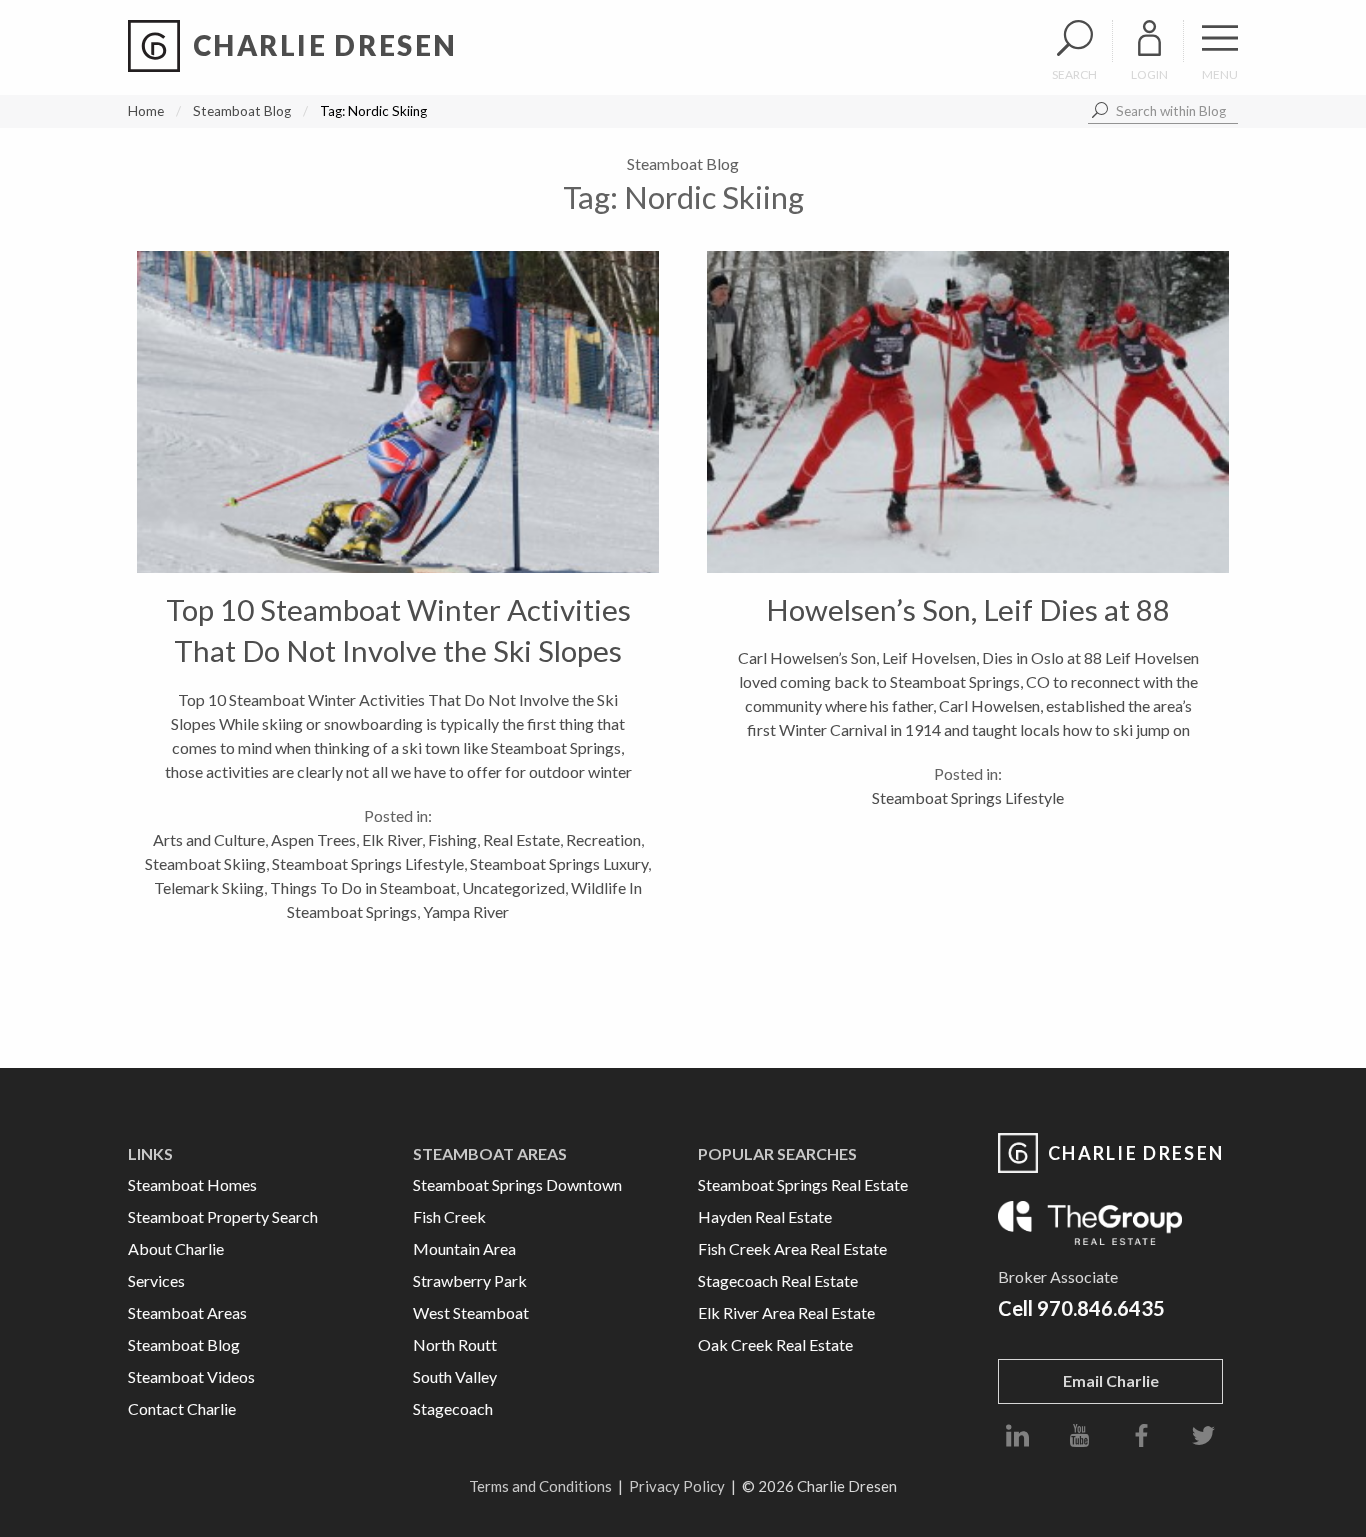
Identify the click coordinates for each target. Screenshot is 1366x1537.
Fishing (452, 839)
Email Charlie (1111, 1380)
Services (156, 1280)
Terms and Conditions (540, 1486)
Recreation (603, 839)
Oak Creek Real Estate (775, 1344)
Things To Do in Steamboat (363, 887)
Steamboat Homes (192, 1184)
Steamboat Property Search (223, 1216)
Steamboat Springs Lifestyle (368, 863)
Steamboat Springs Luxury (559, 863)
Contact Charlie (182, 1408)
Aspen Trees (313, 839)
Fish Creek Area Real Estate (792, 1248)
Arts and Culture (209, 839)
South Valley (455, 1376)
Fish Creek (449, 1216)
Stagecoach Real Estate (778, 1280)
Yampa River (466, 911)
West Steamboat (471, 1312)
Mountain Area (464, 1248)
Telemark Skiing (209, 887)
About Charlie (176, 1248)
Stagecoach (453, 1408)
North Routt (455, 1344)
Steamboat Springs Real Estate (803, 1184)
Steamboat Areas (187, 1312)
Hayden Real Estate (765, 1216)
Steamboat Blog (242, 111)
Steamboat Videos (191, 1376)
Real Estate (521, 839)
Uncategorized (513, 887)
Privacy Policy (677, 1486)
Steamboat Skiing (205, 863)
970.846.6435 (1101, 1308)
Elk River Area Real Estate (786, 1312)
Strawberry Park (470, 1280)
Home (146, 111)
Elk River (392, 839)
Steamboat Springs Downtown (517, 1184)
